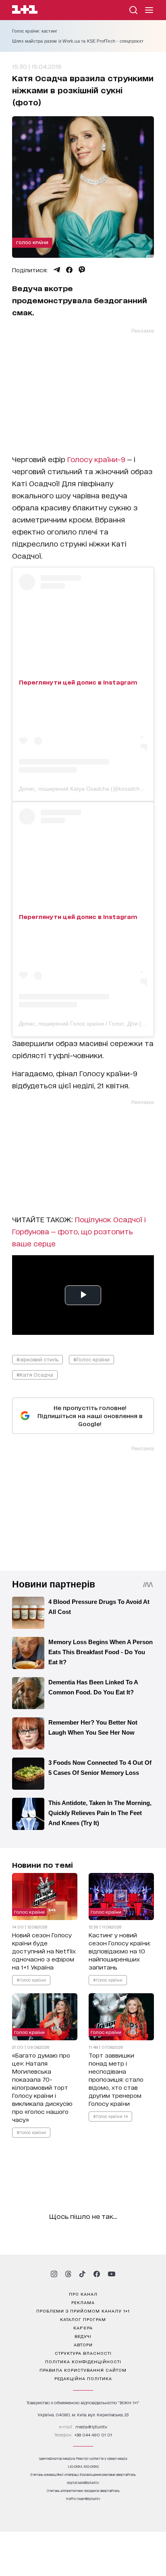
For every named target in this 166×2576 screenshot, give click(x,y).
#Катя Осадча (35, 1374)
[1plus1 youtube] (112, 2274)
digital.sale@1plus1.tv (83, 2482)
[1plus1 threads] (68, 2274)
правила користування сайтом (83, 2370)
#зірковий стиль (37, 1359)
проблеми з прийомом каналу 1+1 (83, 2311)
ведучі (83, 2336)
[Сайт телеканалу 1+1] (25, 11)
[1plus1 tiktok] (82, 2274)
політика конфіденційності (83, 2361)
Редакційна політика (83, 2378)
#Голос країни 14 (110, 2116)
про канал (83, 2294)
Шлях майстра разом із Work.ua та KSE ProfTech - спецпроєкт (78, 41)
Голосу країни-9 (97, 459)
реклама (83, 2302)
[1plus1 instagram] (54, 2274)
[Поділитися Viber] (82, 270)
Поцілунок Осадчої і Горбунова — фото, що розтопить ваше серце (79, 1231)
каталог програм (83, 2319)
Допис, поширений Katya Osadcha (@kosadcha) (82, 789)
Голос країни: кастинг (35, 31)
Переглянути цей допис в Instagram (78, 682)
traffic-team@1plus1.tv (83, 2499)
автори (83, 2344)
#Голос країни (91, 1359)
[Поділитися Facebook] (69, 270)
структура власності (83, 2353)
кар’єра (83, 2327)
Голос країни (32, 242)
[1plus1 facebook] (97, 2274)
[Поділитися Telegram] (57, 270)
